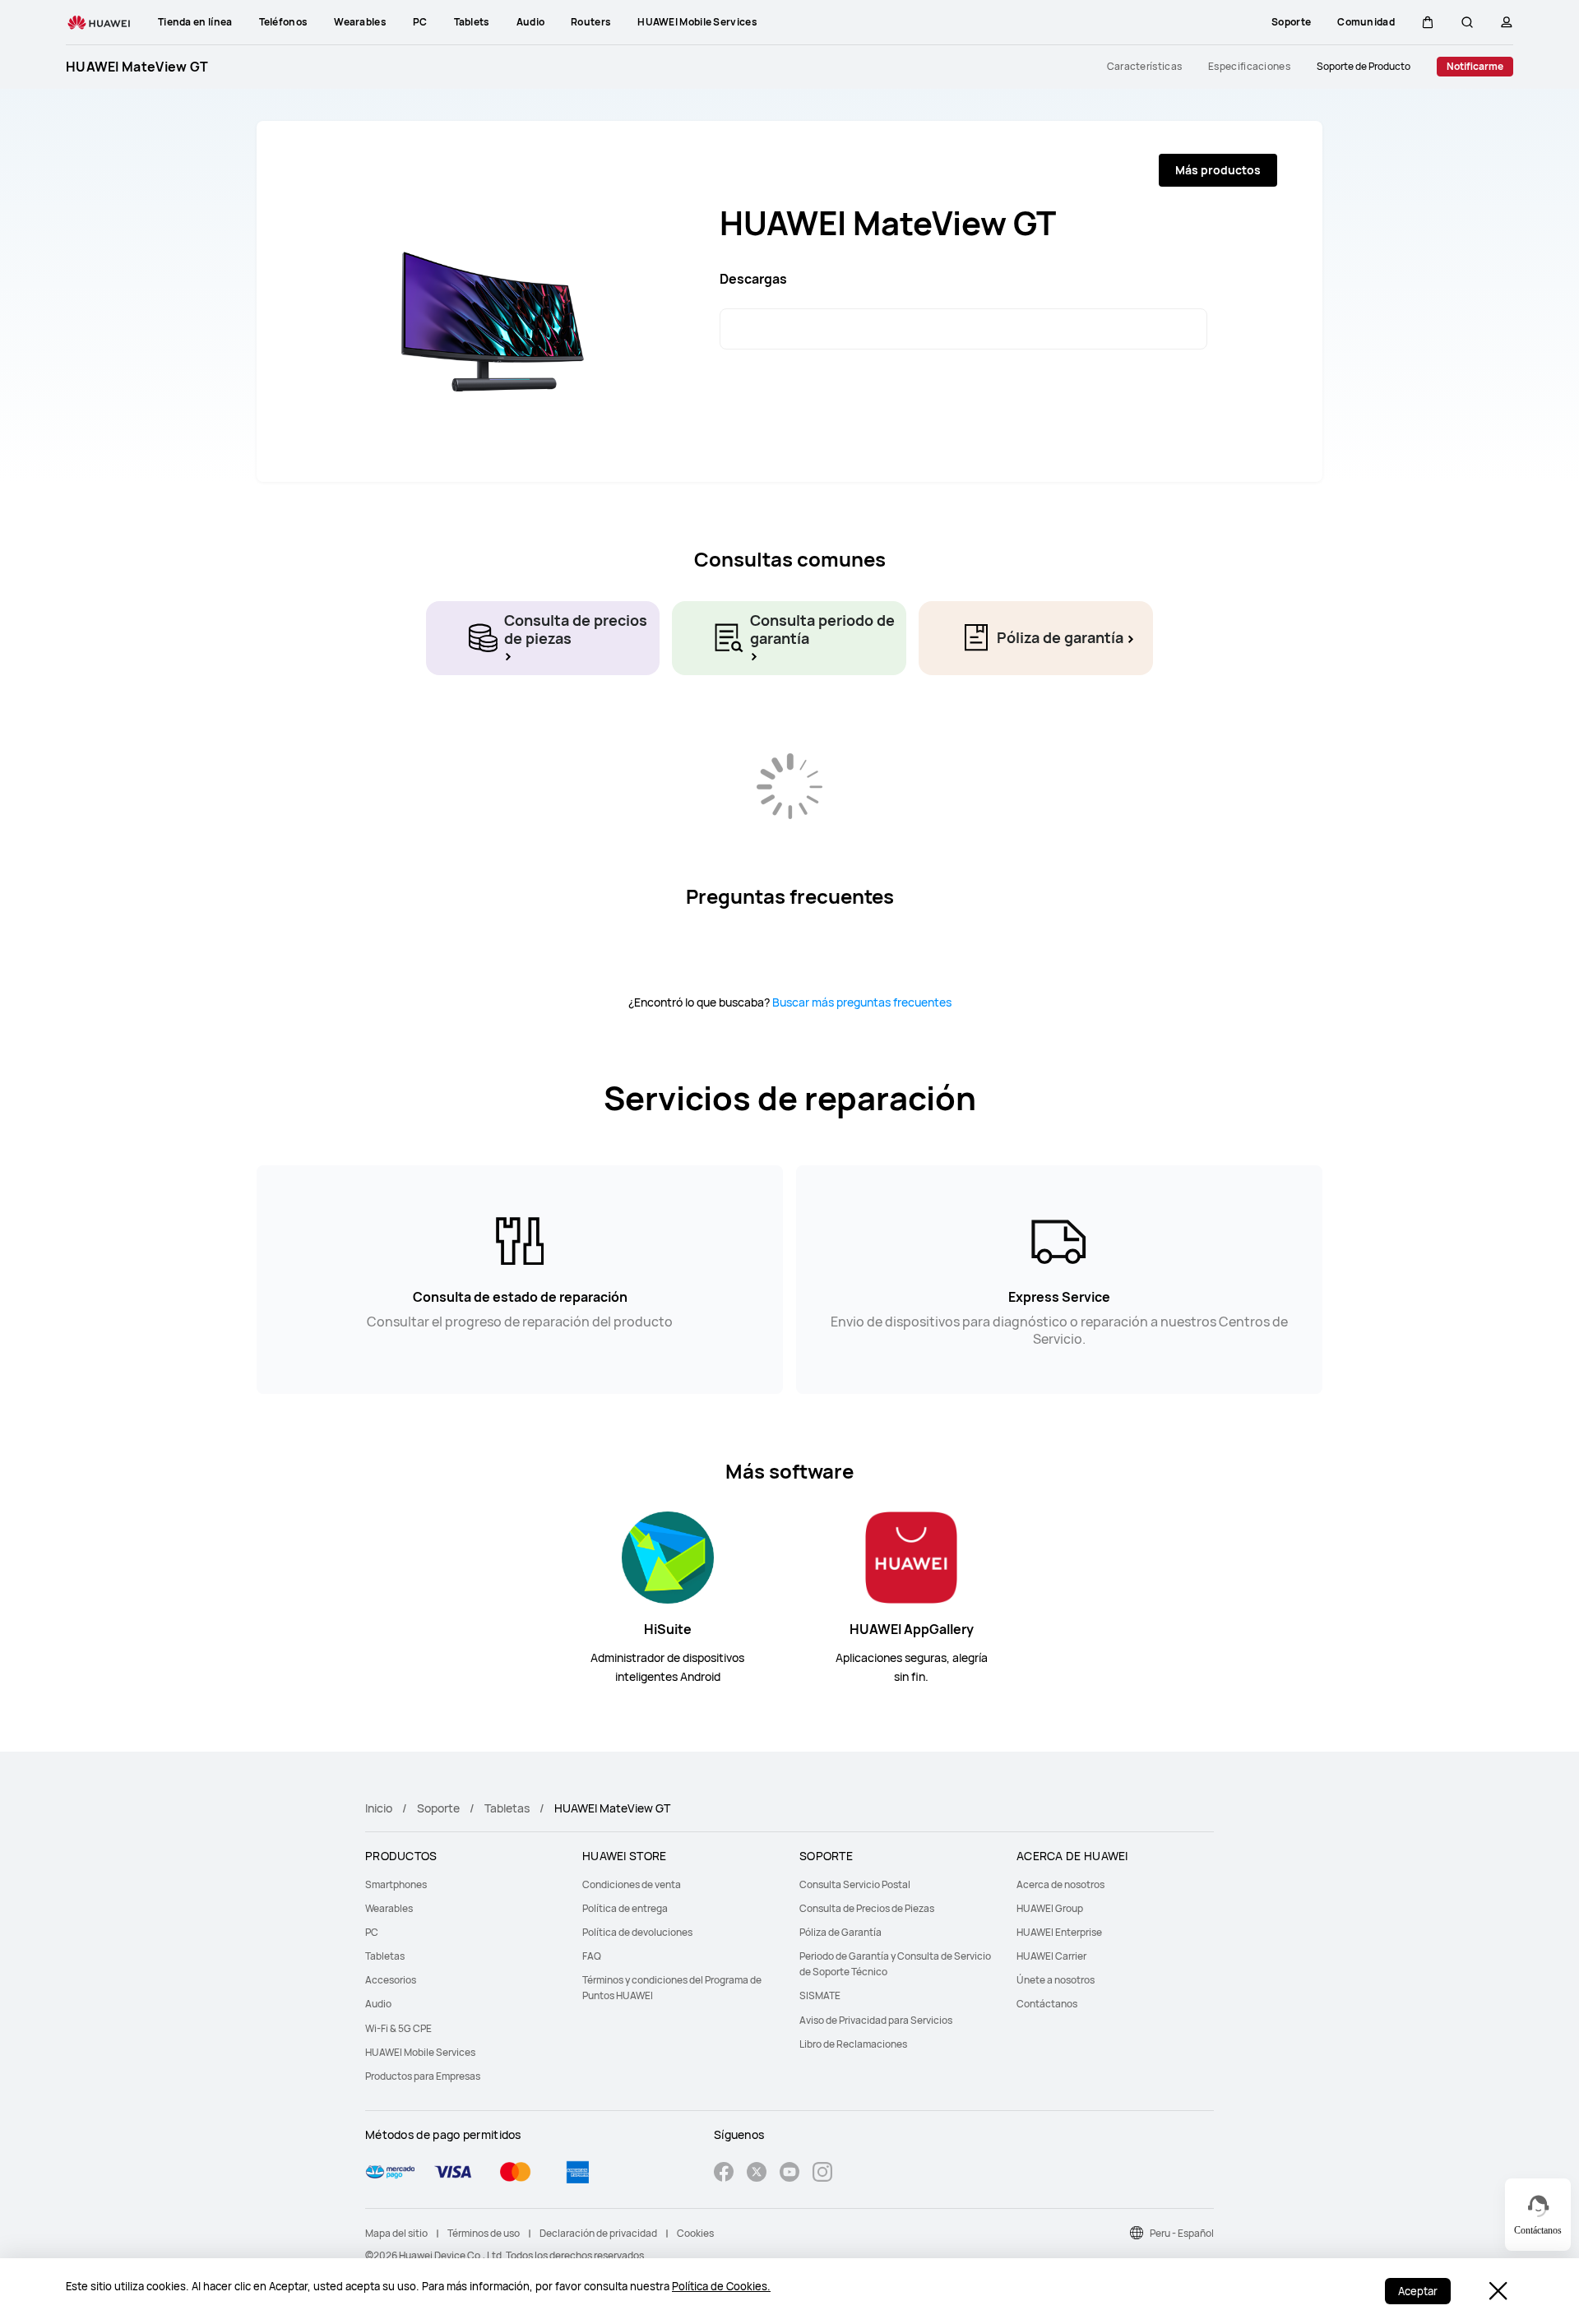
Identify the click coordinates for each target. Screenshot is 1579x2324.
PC (372, 1932)
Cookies (695, 2233)
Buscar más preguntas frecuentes (862, 1002)
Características (1145, 67)
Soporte (438, 1808)
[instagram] (822, 2174)
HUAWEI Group (1050, 1908)
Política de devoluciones (637, 1932)
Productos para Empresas (423, 2076)
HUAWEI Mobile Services (420, 2052)
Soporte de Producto (1364, 67)
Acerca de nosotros (1060, 1884)
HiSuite (668, 1629)
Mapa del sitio (396, 2233)
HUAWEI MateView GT (137, 67)
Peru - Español (1182, 2233)
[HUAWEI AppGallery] (911, 1556)
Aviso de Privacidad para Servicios (876, 2020)
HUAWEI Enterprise (1059, 1932)
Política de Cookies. (721, 2286)
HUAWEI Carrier (1051, 1956)
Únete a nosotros (1056, 1980)
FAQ (592, 1956)
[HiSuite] (668, 1556)
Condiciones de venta (632, 1884)
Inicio (379, 1808)
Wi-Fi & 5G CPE (398, 2028)
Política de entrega (625, 1908)
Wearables (389, 1908)
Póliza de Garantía (840, 1932)
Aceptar (1418, 2291)
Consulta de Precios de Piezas (867, 1908)
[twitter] (757, 2174)
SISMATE (820, 1995)
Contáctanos (1047, 2004)
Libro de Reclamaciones (853, 2044)
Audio (378, 2004)
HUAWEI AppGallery (912, 1629)
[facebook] (724, 2174)
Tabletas (507, 1808)
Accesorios (391, 1980)
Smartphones (396, 1884)
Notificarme (1475, 66)
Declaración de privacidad (598, 2233)
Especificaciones (1249, 67)
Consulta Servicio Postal (855, 1884)
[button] (1428, 22)
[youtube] (789, 2174)
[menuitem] (464, 1884)
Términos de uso (484, 2233)
